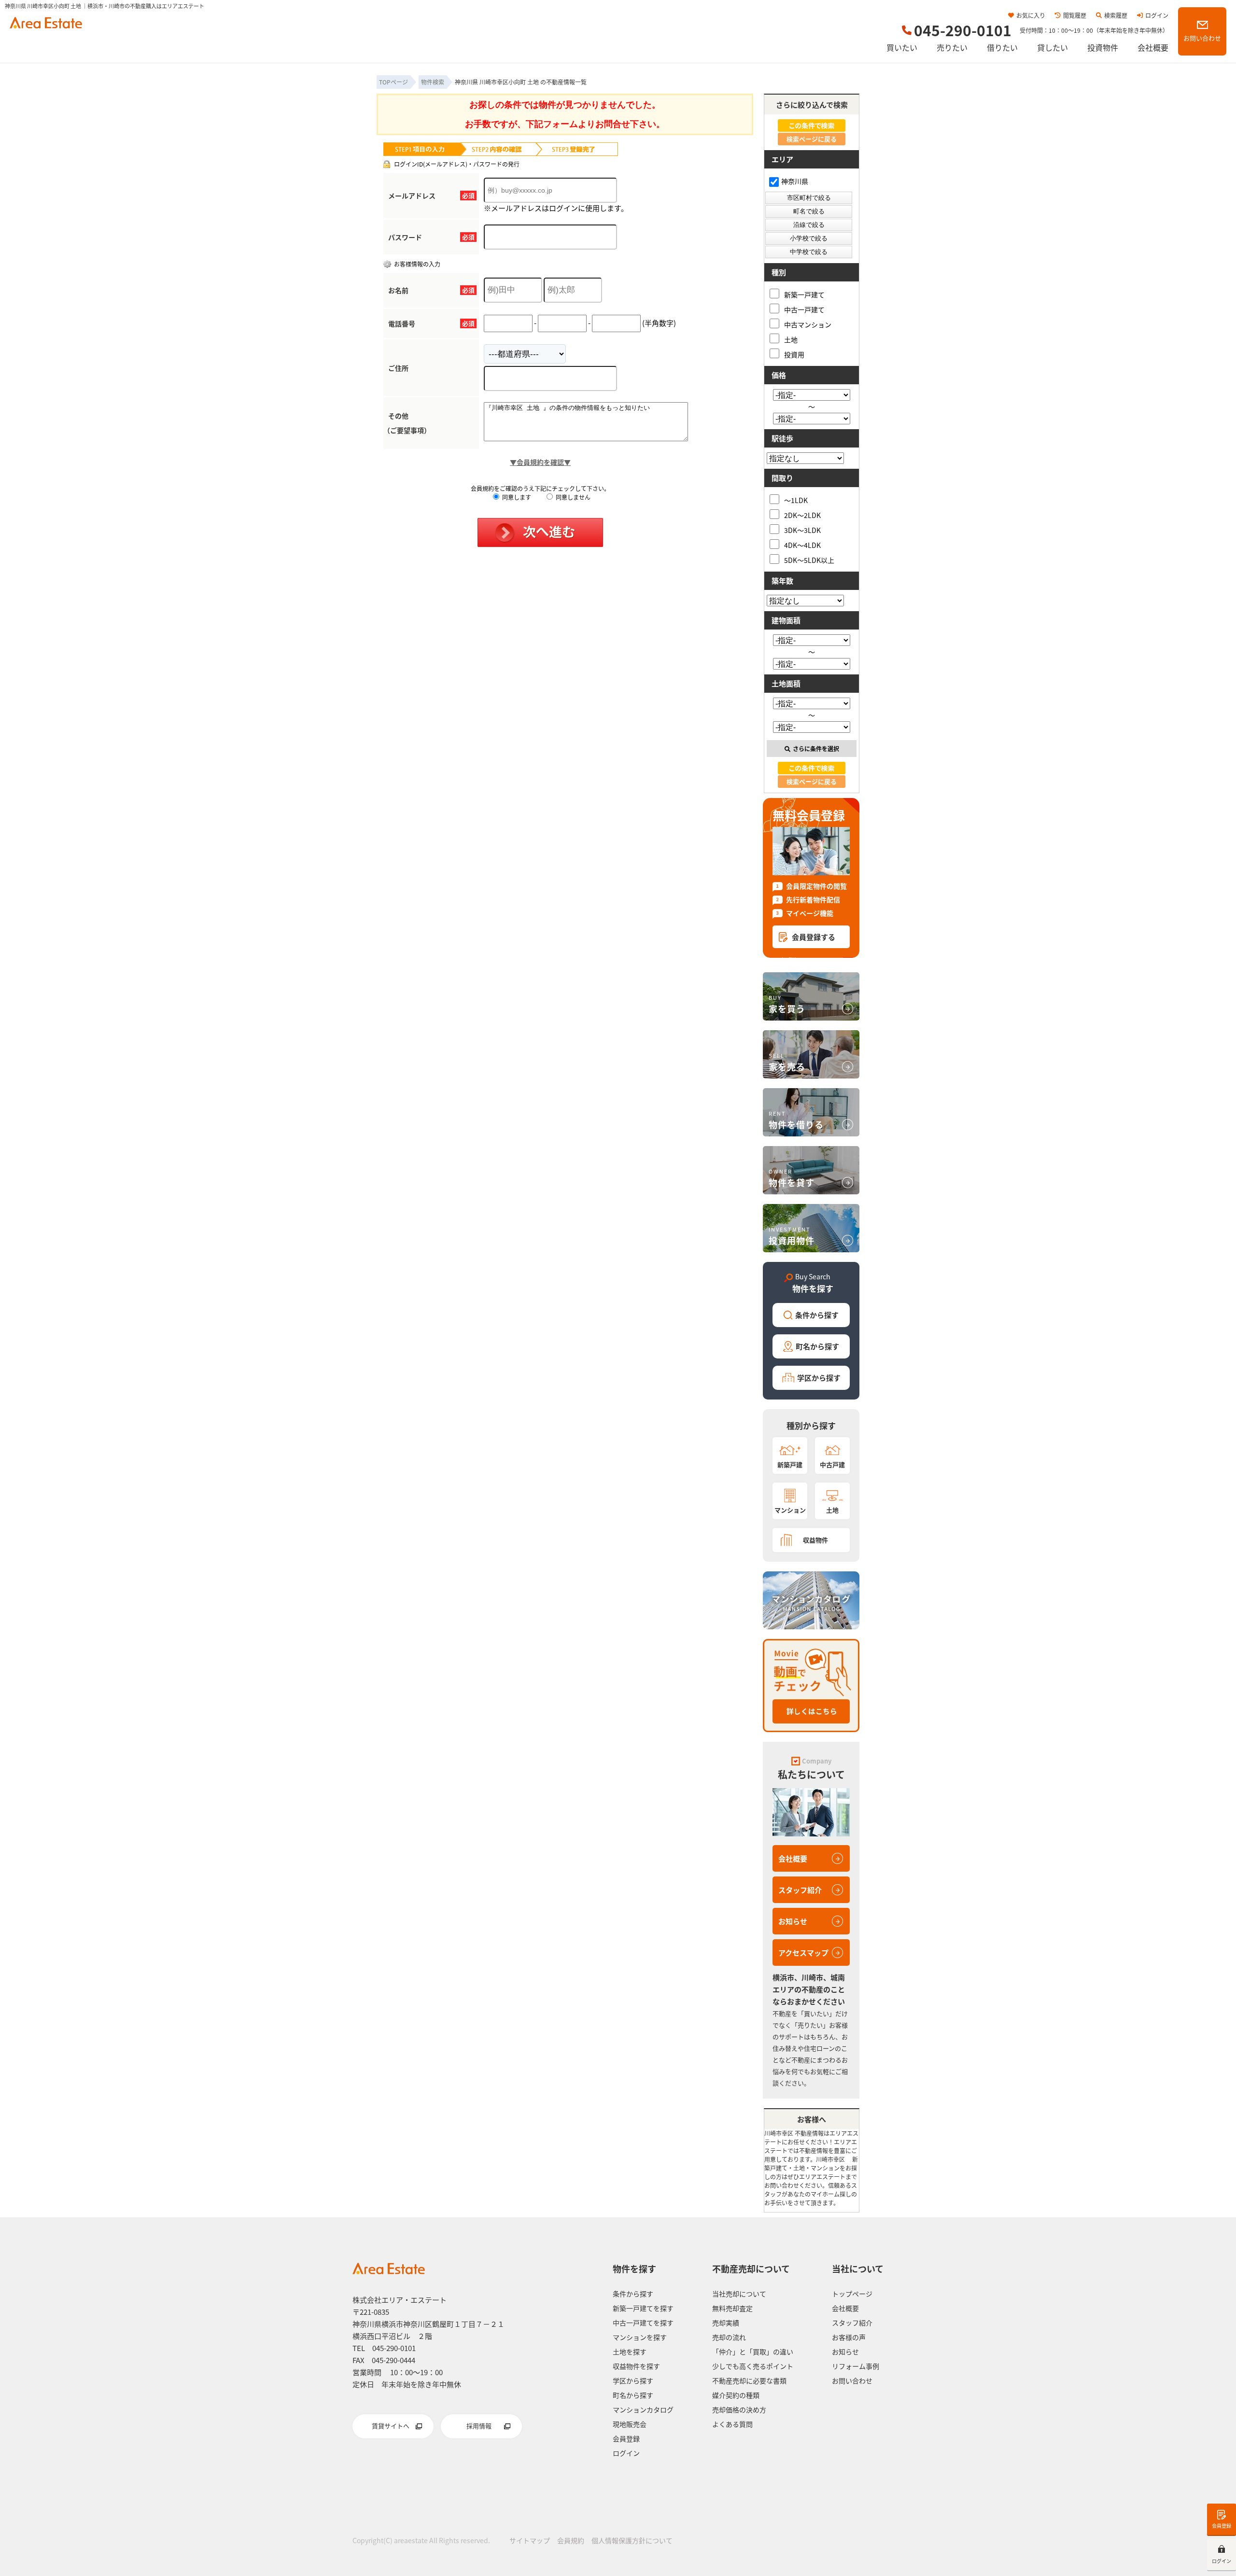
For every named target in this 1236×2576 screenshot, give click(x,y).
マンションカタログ (643, 2409)
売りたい (952, 47)
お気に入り (1031, 15)
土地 (791, 339)
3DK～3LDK (802, 530)
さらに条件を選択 (816, 749)
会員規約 (571, 2540)
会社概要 (1153, 47)
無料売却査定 (732, 2308)
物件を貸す (792, 1178)
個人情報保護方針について (632, 2540)
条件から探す (817, 1315)
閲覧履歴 (1075, 15)
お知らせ (793, 1921)
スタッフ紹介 (800, 1890)
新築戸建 (790, 1464)
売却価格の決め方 (739, 2409)
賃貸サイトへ (391, 2426)
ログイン (1157, 15)
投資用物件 (792, 1236)
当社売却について (739, 2294)
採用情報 (479, 2426)
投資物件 (1103, 47)
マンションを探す (640, 2337)
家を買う (787, 1004)
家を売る (787, 1062)
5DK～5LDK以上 (809, 560)
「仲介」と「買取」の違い (753, 2352)
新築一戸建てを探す (643, 2308)
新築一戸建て (804, 294)
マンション (790, 1510)
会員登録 (1222, 2526)
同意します (516, 497)
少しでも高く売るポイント (753, 2366)
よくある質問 (732, 2424)
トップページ (852, 2294)
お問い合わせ (1202, 38)
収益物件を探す (636, 2366)
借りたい (1002, 47)
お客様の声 (849, 2337)
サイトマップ (530, 2540)
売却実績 (726, 2323)
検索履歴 (1116, 15)
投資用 (794, 354)
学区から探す (819, 1378)
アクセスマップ (803, 1953)
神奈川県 (795, 181)
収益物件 (815, 1540)
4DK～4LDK (802, 545)
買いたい (902, 47)
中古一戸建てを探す (643, 2323)
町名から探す (817, 1346)
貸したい (1053, 47)
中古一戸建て (804, 309)
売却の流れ (729, 2337)
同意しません (572, 497)
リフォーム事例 (856, 2366)
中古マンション (808, 324)
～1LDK (796, 500)
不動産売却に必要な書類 (749, 2380)
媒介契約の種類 (736, 2395)
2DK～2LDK (802, 515)
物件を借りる (796, 1120)
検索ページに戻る (812, 139)
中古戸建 (832, 1464)
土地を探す (630, 2352)
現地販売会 (630, 2424)
